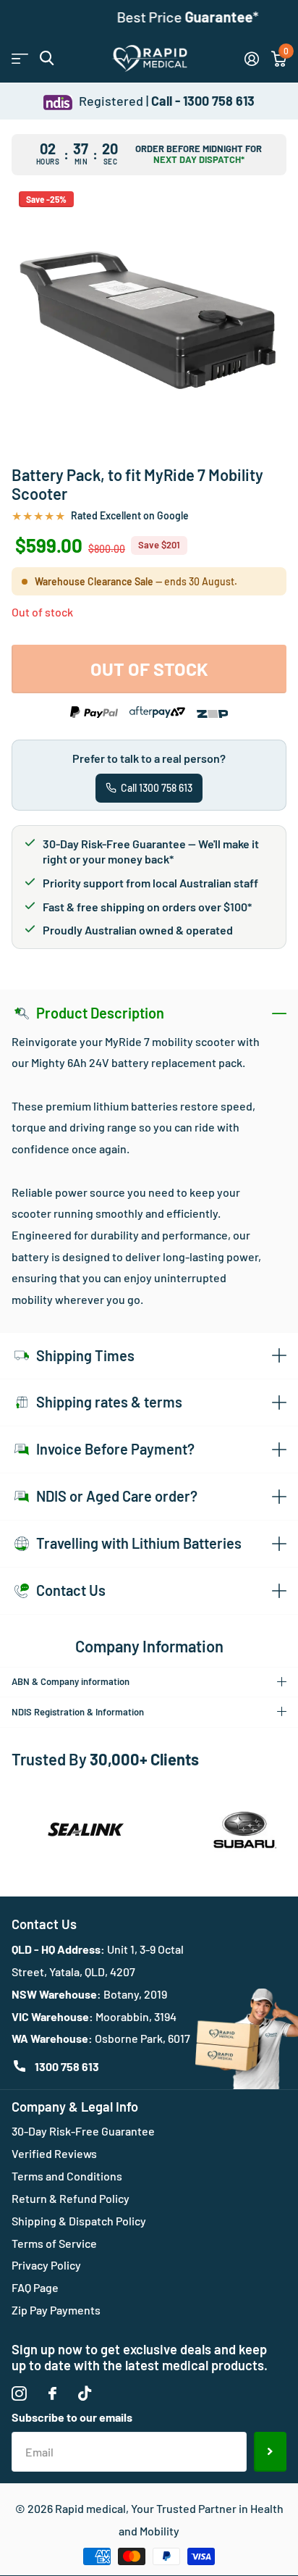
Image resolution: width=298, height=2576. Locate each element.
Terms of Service (54, 2243)
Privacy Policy (46, 2265)
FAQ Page (35, 2287)
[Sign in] (251, 59)
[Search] (47, 58)
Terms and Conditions (67, 2176)
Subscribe (270, 2451)
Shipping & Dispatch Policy (79, 2221)
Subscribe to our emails (72, 2417)
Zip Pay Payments (56, 2310)
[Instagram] (19, 2394)
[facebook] (52, 2393)
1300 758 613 (67, 2066)
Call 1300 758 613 (157, 788)
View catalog (20, 58)
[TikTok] (85, 2394)
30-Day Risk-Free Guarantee (83, 2131)
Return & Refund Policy (71, 2198)
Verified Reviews (54, 2153)
